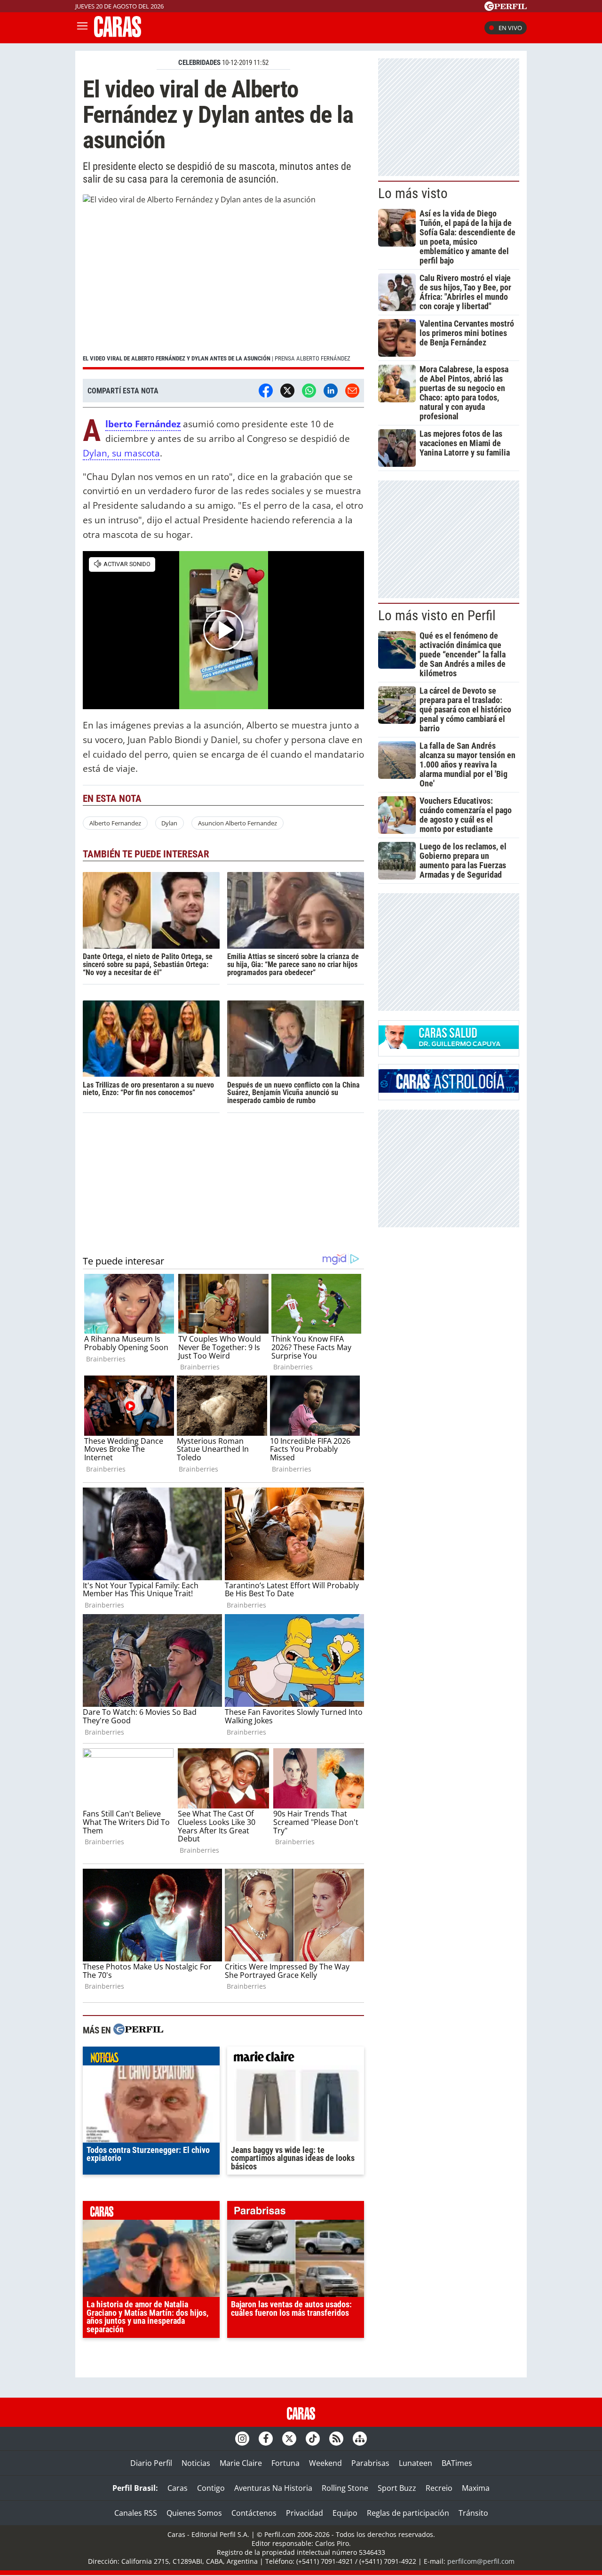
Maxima (476, 2488)
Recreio (439, 2488)
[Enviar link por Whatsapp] (309, 391)
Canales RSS (136, 2513)
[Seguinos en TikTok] (313, 2439)
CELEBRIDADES (199, 63)
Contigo (211, 2488)
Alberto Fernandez (115, 823)
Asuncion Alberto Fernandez (238, 823)
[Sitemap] (360, 2439)
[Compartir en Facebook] (266, 391)
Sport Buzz (397, 2488)
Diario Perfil (151, 2463)
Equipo (345, 2513)
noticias (151, 2058)
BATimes (457, 2463)
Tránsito (473, 2513)
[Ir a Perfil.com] (506, 8)
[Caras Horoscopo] (449, 1090)
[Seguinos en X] (289, 2439)
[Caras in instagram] (242, 2439)
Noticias (196, 2463)
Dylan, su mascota (121, 453)
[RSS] (336, 2439)
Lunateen (416, 2463)
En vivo (510, 28)
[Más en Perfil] (138, 2030)
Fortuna (285, 2463)
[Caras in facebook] (266, 2439)
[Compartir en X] (287, 391)
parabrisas (296, 2213)
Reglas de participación (408, 2513)
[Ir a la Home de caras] (118, 34)
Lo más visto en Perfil (437, 616)
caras (151, 2213)
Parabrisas (370, 2463)
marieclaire (296, 2058)
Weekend (325, 2463)
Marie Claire (241, 2463)
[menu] (82, 28)
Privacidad (305, 2513)
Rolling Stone (345, 2488)
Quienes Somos (194, 2513)
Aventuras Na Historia (273, 2488)
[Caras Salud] (449, 1046)
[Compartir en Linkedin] (331, 391)
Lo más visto (413, 193)
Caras (178, 2488)
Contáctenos (254, 2513)
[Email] (352, 391)
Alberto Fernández (143, 424)
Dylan (169, 823)
